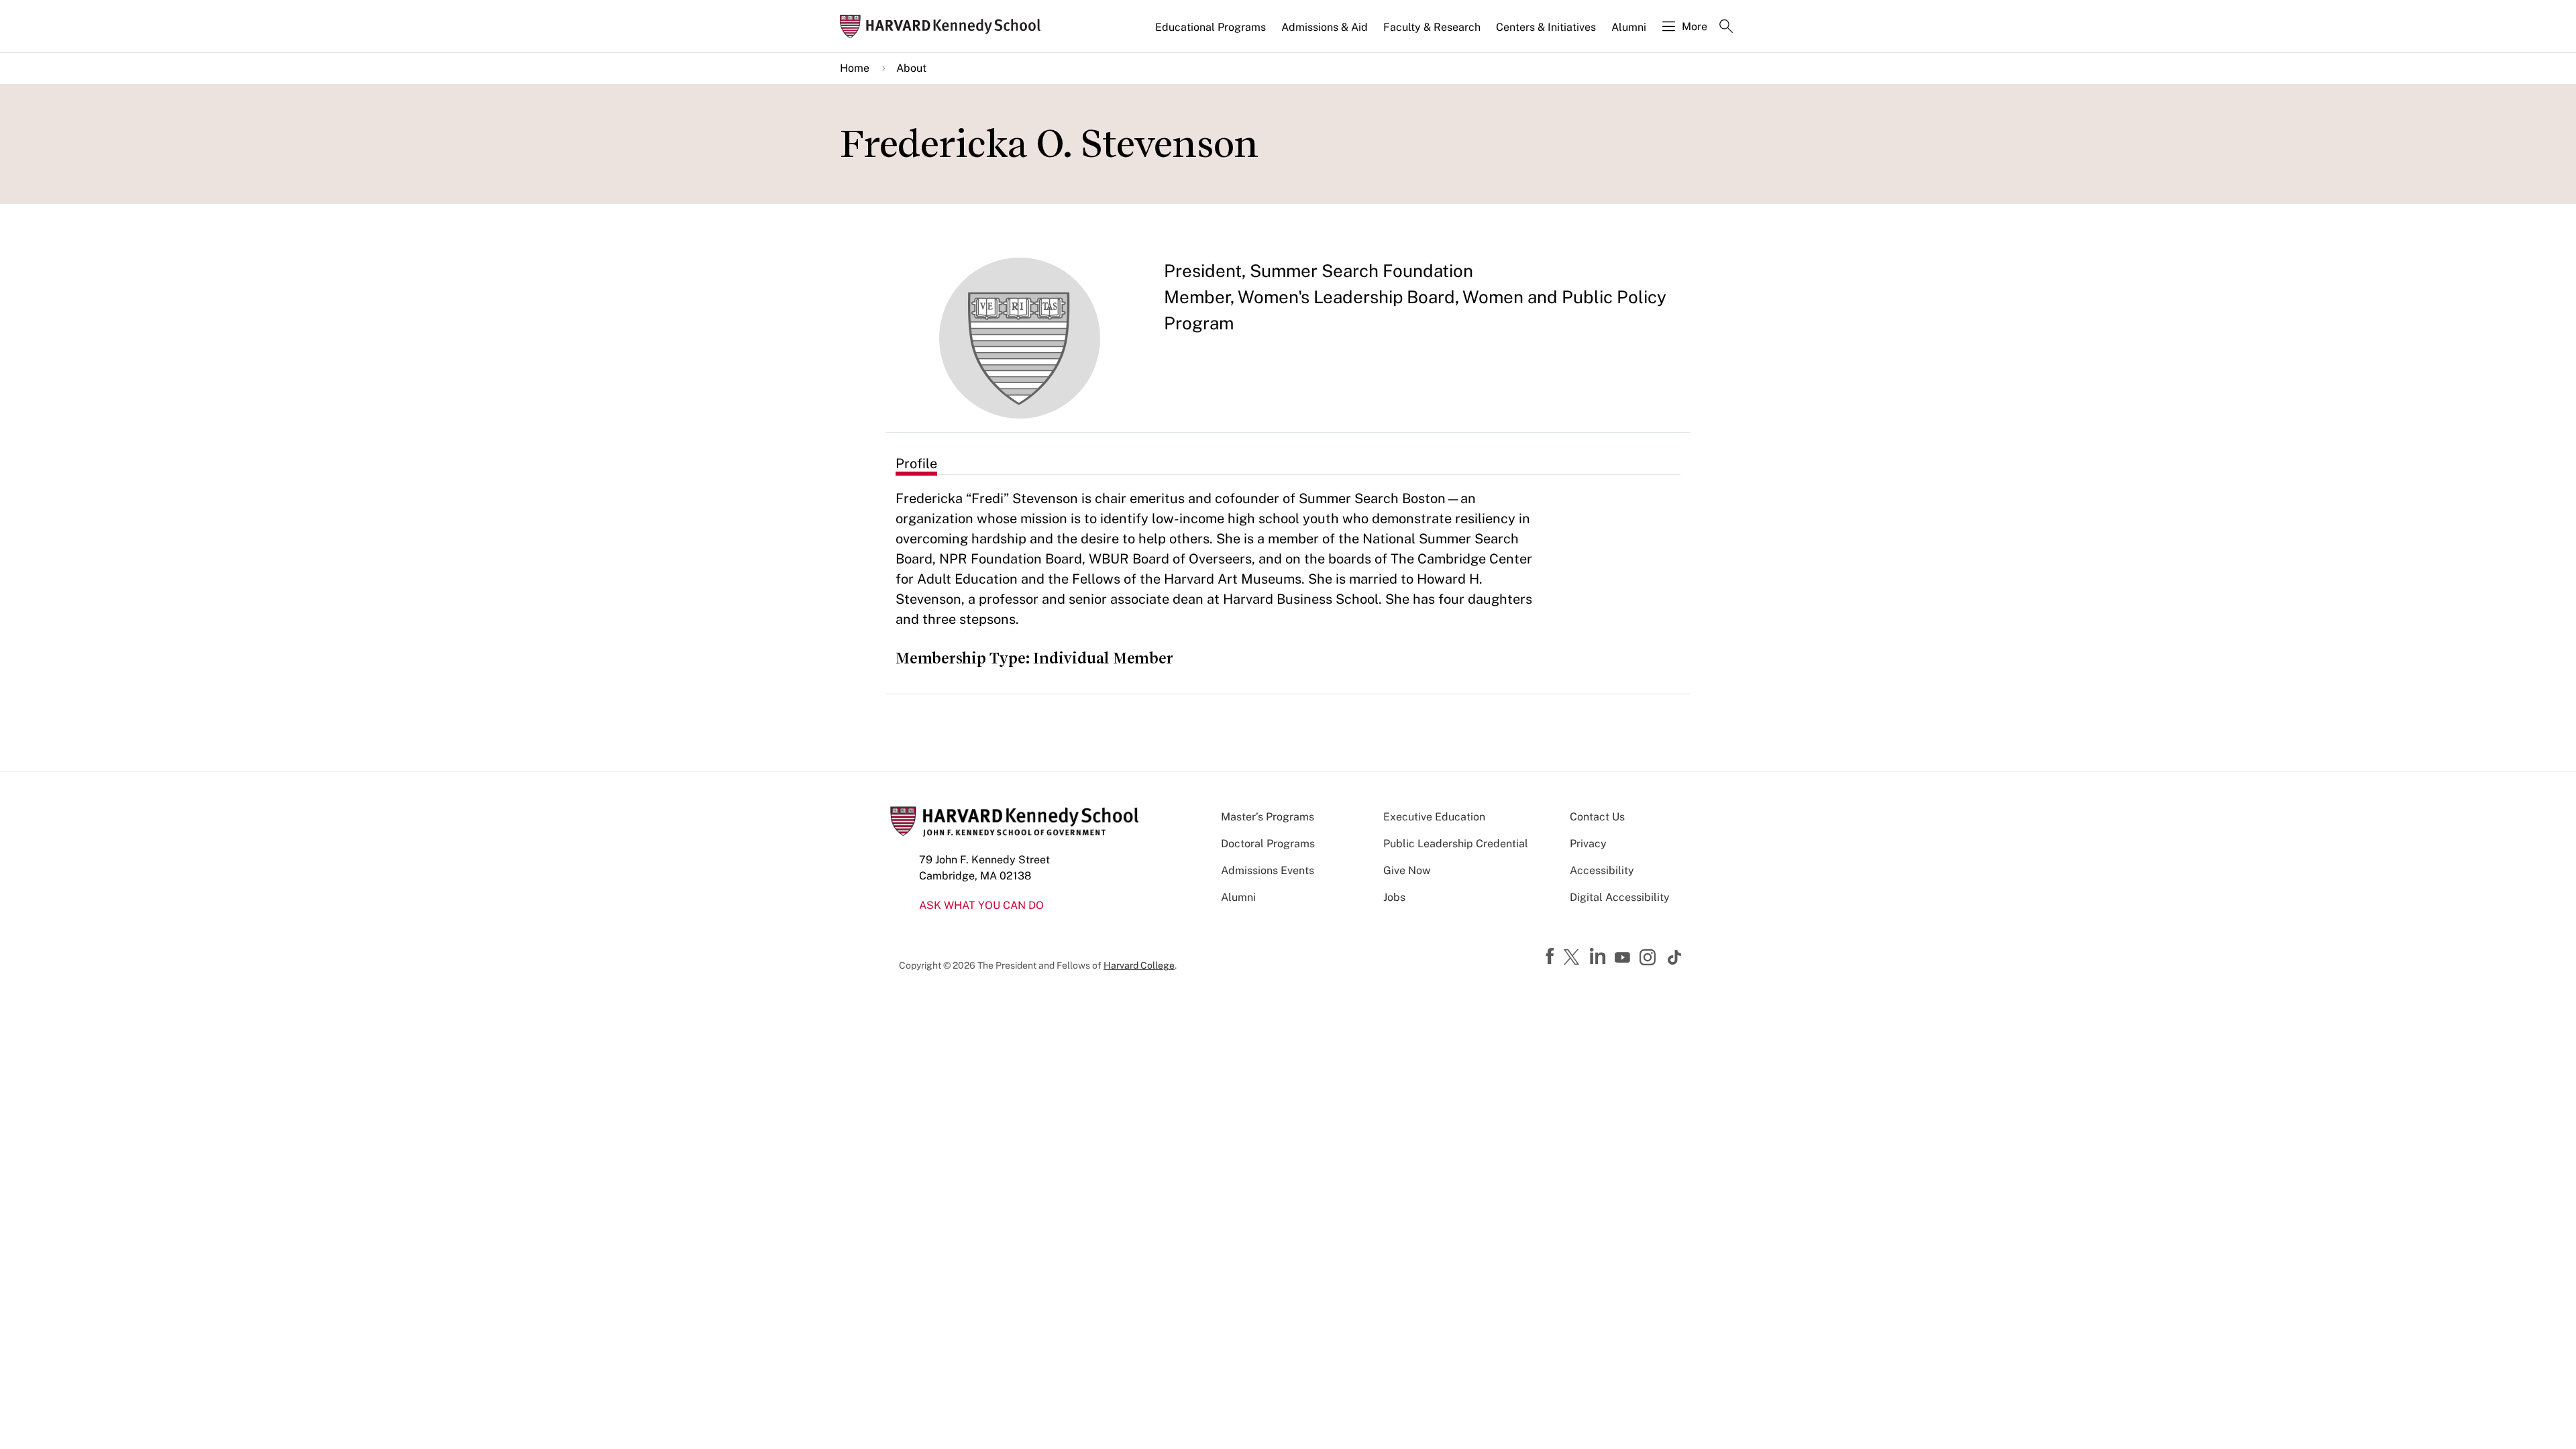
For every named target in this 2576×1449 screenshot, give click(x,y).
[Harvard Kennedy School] (945, 26)
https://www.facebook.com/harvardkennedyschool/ (1552, 957)
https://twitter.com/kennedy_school (1574, 958)
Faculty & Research (1432, 27)
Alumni (1629, 27)
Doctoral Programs (1268, 844)
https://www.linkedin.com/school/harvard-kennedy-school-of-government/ (1599, 957)
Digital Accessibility (1620, 897)
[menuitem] (1212, 33)
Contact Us (1597, 817)
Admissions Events (1268, 870)
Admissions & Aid (1325, 27)
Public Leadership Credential (1456, 844)
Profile (916, 464)
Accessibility (1602, 870)
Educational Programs (1211, 27)
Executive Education (1434, 817)
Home (855, 68)
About (911, 68)
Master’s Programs (1268, 817)
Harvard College (1139, 965)
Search (1726, 28)
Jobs (1394, 897)
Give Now (1407, 870)
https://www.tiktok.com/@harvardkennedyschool (1675, 957)
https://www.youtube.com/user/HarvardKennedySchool (1624, 958)
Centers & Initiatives (1546, 27)
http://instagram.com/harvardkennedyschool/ (1650, 959)
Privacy (1588, 844)
